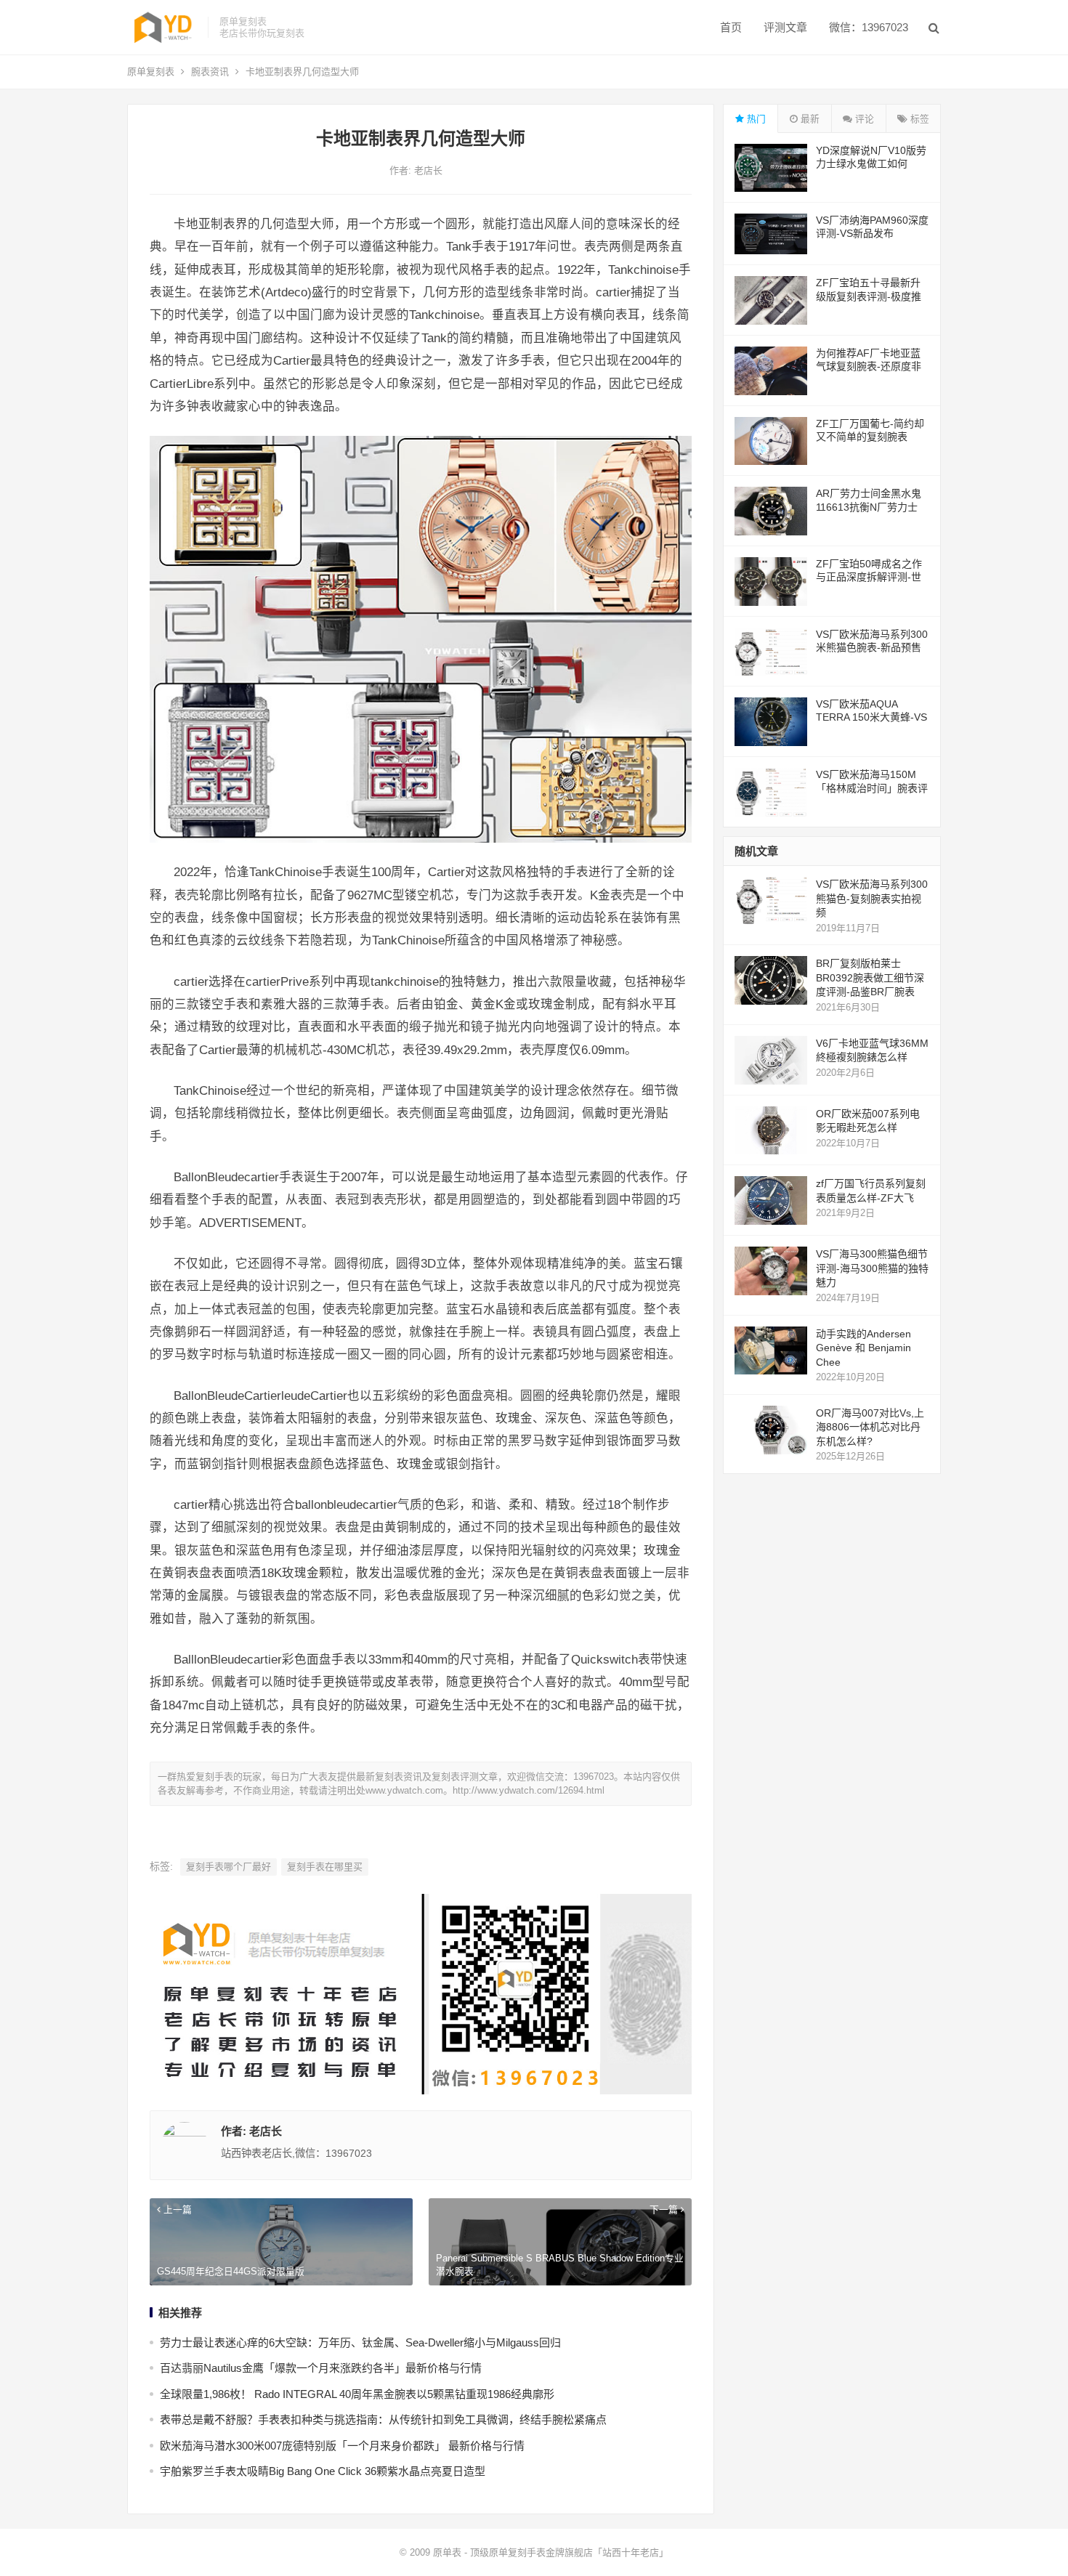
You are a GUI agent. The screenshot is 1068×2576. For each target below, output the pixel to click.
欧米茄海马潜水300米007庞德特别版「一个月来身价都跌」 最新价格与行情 (342, 2446)
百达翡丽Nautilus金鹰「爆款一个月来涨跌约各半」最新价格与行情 (321, 2368)
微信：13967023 (869, 27)
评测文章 (785, 27)
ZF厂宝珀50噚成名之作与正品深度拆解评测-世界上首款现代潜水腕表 (869, 577)
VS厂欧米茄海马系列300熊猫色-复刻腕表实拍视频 (872, 898)
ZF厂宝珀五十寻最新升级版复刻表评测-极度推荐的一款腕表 (869, 296)
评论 (863, 119)
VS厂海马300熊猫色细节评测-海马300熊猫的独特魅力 (872, 1268)
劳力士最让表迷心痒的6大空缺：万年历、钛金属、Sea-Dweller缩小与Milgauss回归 (360, 2342)
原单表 (447, 2552)
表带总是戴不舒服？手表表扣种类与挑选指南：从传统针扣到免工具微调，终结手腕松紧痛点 (383, 2419)
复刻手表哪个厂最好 (228, 1867)
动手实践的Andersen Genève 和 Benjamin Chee (863, 1348)
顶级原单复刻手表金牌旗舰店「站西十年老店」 (569, 2552)
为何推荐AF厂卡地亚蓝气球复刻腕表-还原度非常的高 (869, 366)
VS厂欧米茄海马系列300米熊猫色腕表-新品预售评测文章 (872, 647)
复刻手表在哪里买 (325, 1867)
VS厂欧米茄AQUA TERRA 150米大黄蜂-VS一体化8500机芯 (871, 717)
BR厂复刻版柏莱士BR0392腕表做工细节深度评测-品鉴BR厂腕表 (870, 977)
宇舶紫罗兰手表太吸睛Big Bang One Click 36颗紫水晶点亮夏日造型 (323, 2471)
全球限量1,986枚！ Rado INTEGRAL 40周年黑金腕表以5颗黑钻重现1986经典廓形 (357, 2394)
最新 (809, 119)
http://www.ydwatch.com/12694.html (529, 1790)
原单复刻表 (151, 72)
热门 (755, 119)
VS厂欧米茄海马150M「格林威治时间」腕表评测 (872, 787)
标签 (918, 119)
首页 (731, 27)
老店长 (428, 170)
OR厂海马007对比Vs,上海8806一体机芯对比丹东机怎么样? (870, 1427)
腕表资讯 (210, 72)
